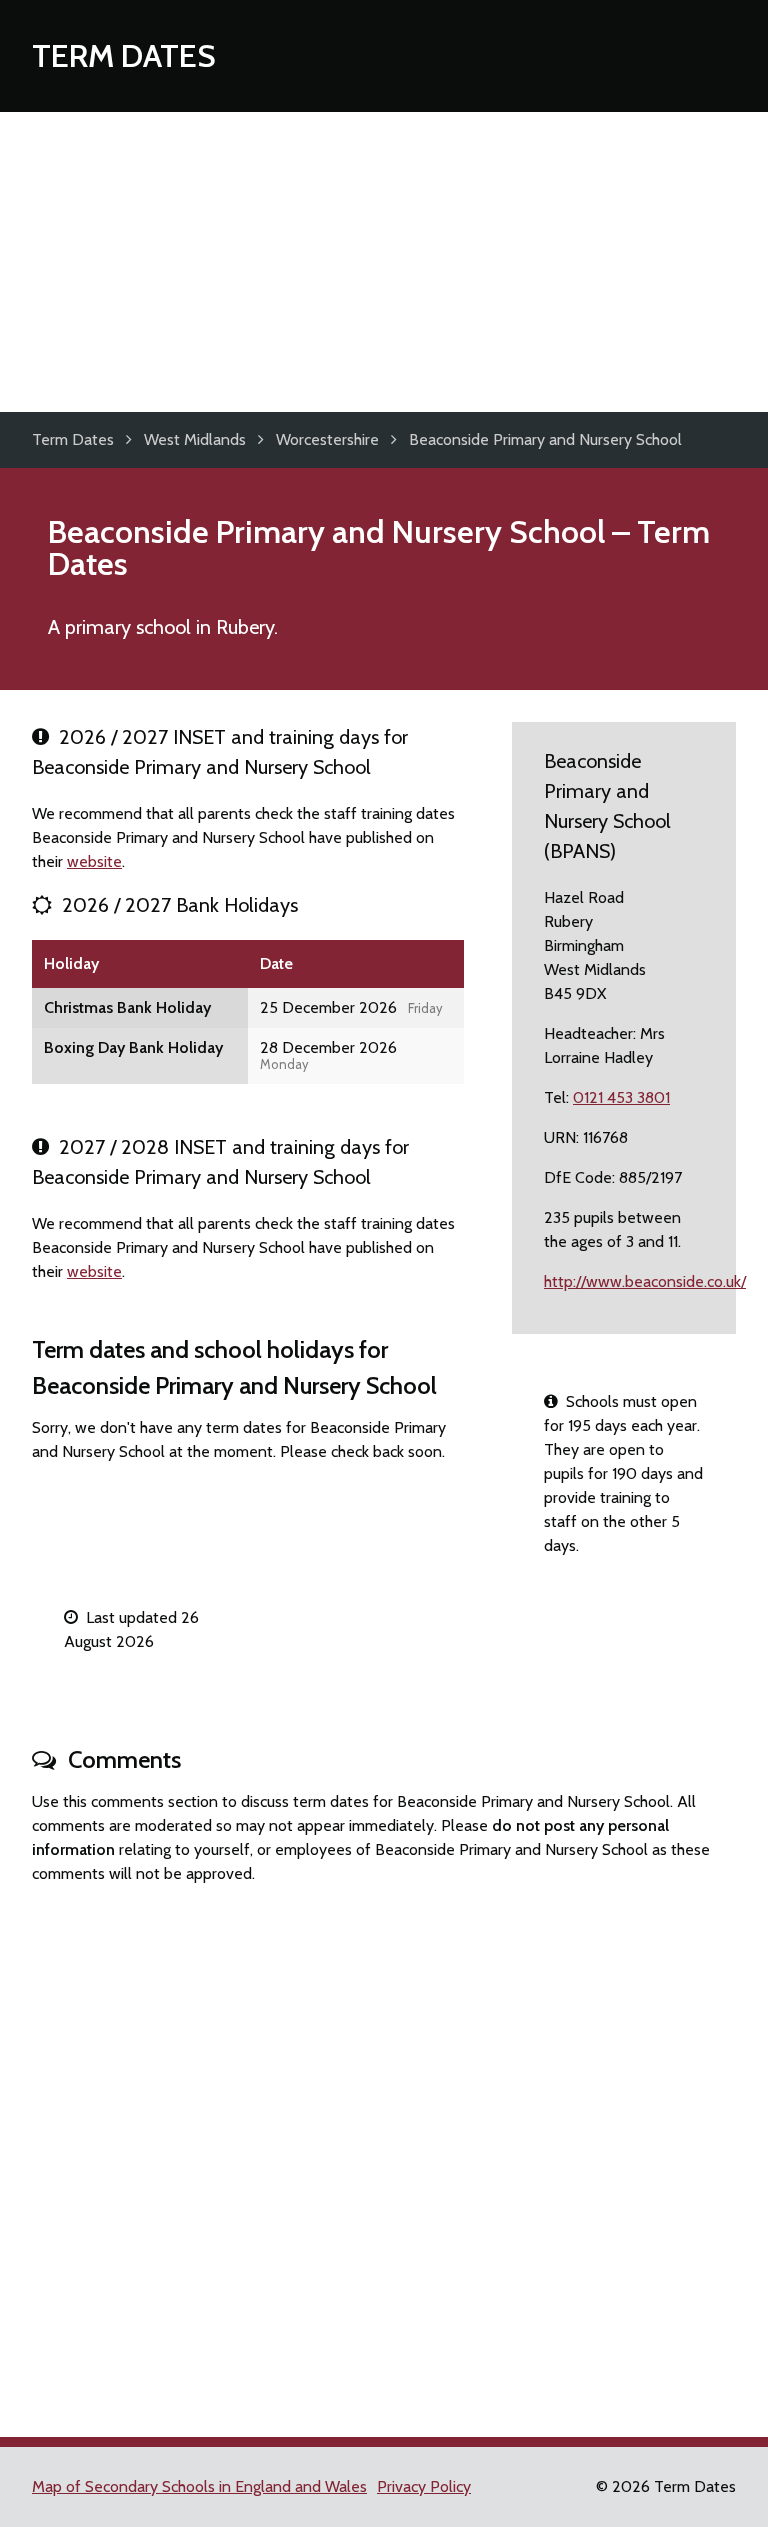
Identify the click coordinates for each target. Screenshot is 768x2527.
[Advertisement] (384, 262)
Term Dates (124, 55)
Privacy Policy (424, 2486)
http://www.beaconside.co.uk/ (645, 1281)
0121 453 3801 (621, 1097)
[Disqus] (384, 2152)
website (94, 861)
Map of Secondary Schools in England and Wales (199, 2486)
